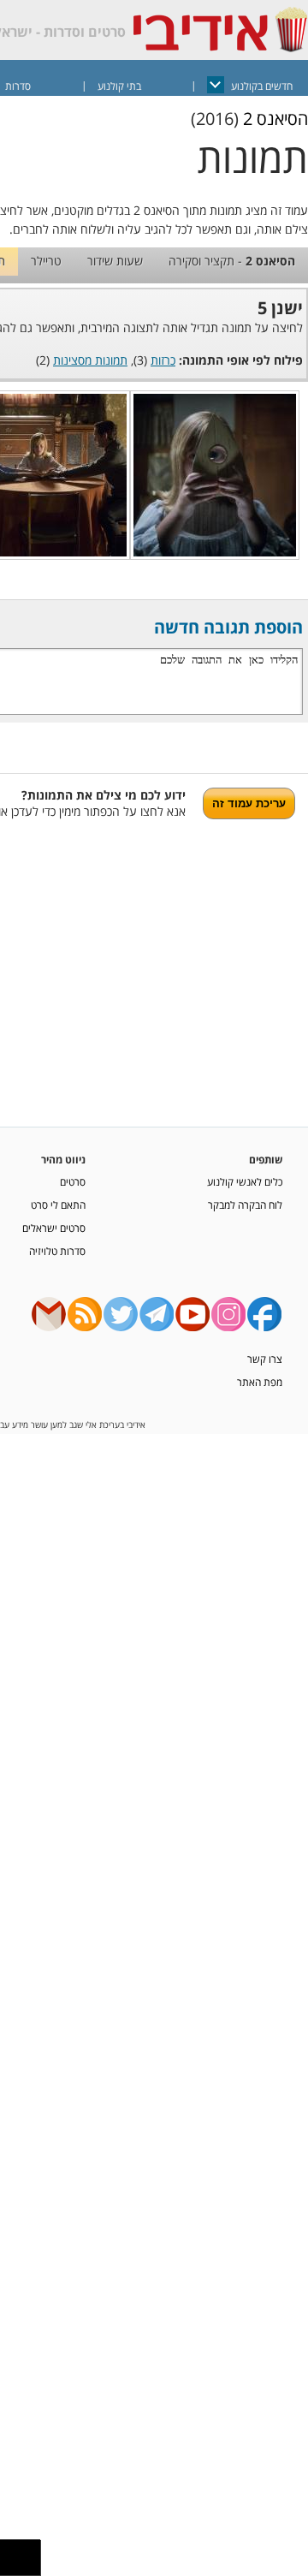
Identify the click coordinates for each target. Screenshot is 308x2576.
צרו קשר (265, 1359)
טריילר (46, 261)
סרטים (73, 1181)
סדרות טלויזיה (57, 1251)
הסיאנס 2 (275, 119)
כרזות (163, 360)
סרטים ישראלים (54, 1228)
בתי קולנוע (119, 86)
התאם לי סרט (58, 1205)
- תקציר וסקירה (232, 261)
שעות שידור (115, 261)
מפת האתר (260, 1382)
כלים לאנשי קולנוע (245, 1181)
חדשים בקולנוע (262, 86)
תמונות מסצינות (90, 360)
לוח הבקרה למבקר (245, 1205)
